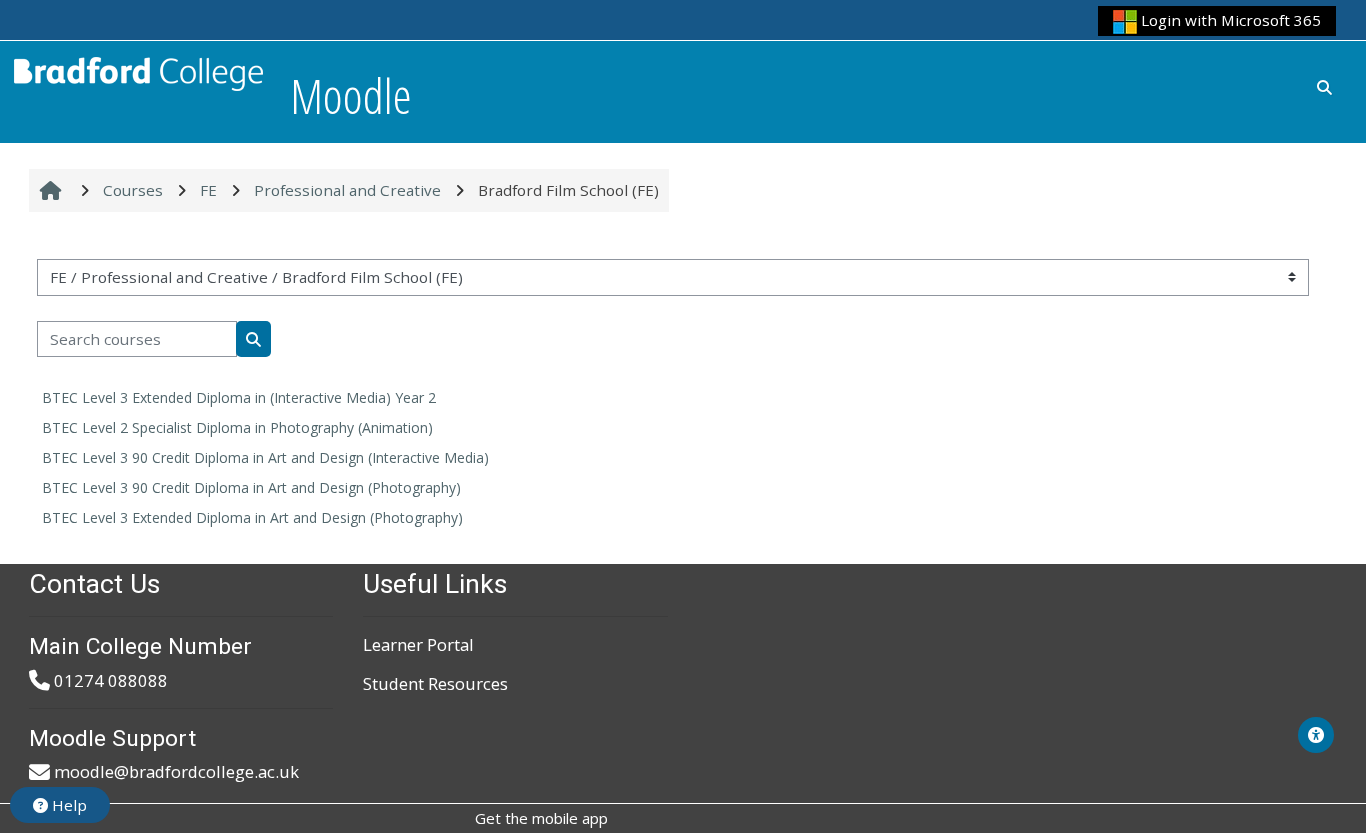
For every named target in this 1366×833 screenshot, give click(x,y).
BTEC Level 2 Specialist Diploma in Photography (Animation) (237, 427)
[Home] (139, 71)
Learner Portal (418, 644)
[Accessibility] (1316, 735)
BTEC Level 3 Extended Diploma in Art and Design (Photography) (252, 517)
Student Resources (435, 683)
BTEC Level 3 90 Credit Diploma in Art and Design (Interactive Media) (265, 457)
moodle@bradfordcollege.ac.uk (176, 771)
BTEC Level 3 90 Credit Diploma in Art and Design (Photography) (251, 487)
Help (67, 805)
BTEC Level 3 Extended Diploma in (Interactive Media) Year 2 (239, 397)
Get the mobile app (541, 818)
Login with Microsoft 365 (1229, 20)
